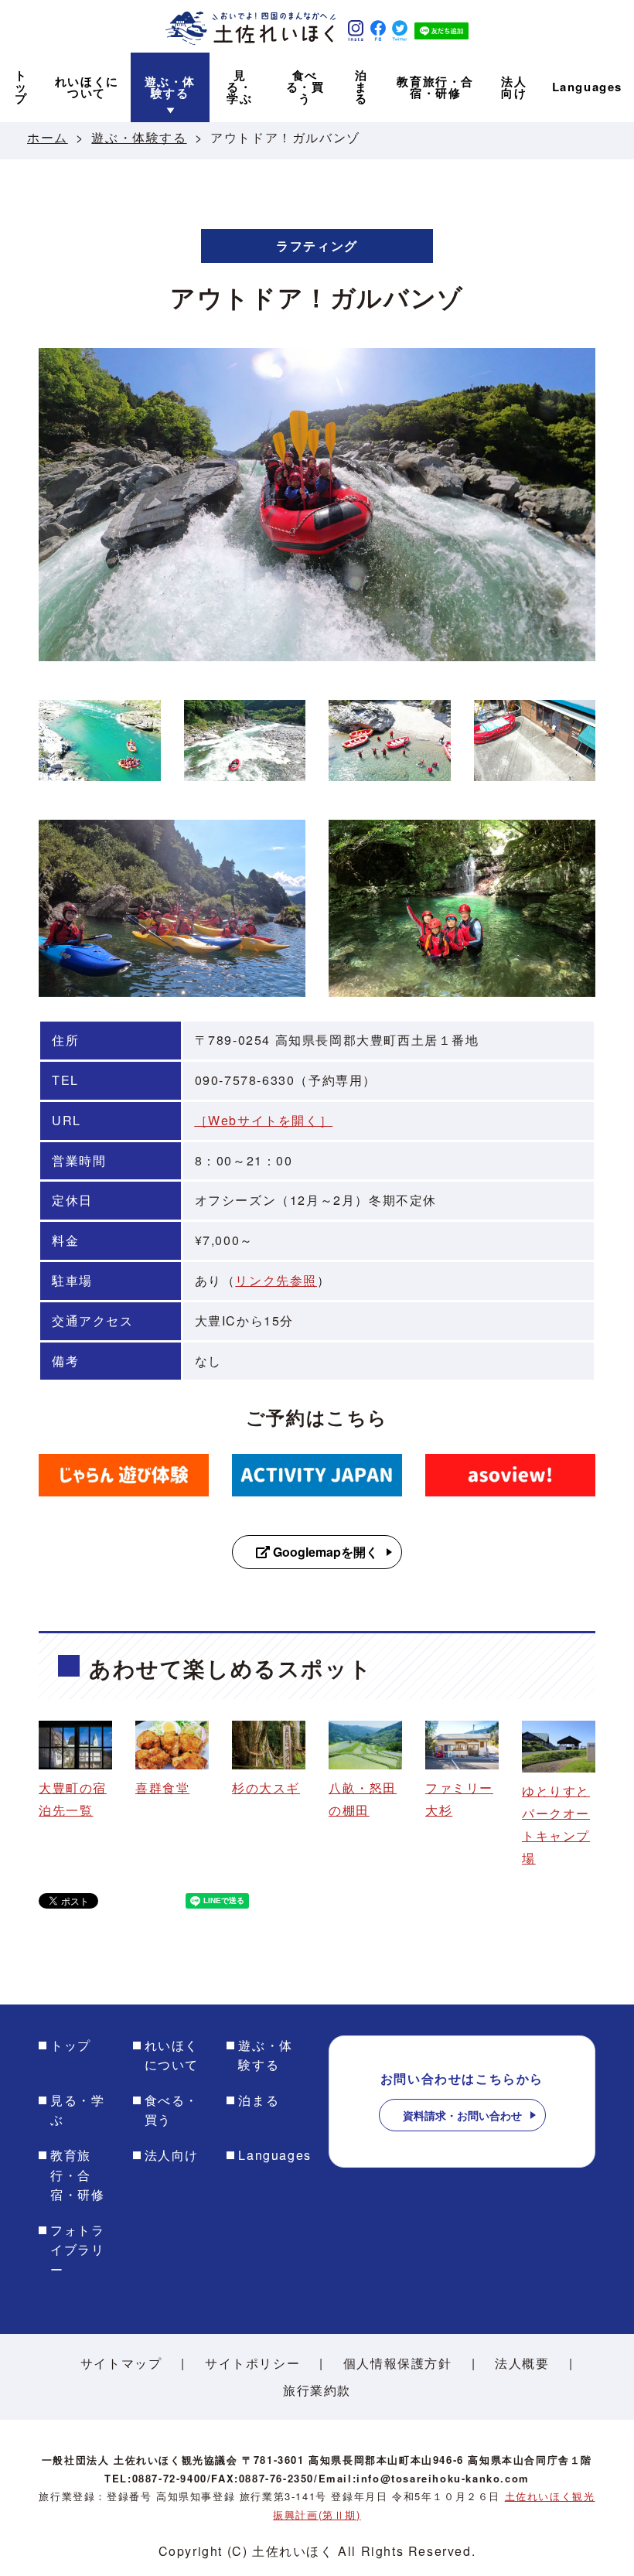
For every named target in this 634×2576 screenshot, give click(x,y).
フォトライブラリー (77, 2250)
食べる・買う (172, 2110)
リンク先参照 (276, 1280)
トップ (71, 2045)
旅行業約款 (317, 2390)
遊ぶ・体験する (139, 137)
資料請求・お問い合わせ (462, 2115)
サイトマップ (121, 2363)
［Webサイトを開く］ (264, 1120)
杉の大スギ (266, 1788)
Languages (274, 2155)
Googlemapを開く (324, 1552)
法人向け (172, 2155)
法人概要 (522, 2363)
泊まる (259, 2100)
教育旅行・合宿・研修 (77, 2175)
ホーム (48, 137)
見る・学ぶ (77, 2110)
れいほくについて (172, 2055)
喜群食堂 (162, 1788)
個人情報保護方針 (398, 2363)
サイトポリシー (252, 2363)
